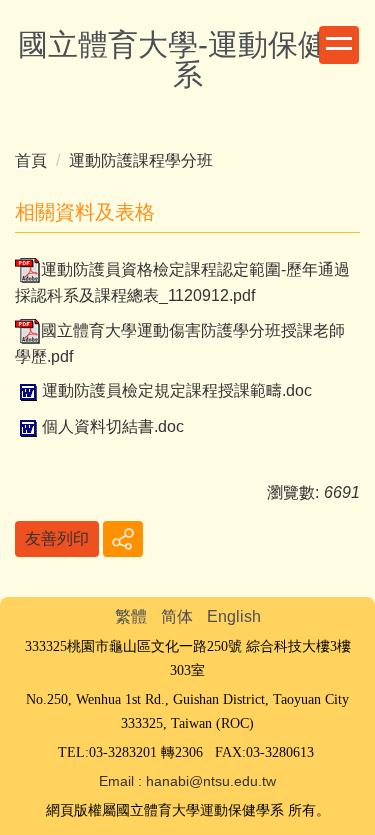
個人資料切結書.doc (113, 426)
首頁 (31, 160)
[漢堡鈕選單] (339, 45)
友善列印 (57, 538)
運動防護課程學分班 (141, 160)
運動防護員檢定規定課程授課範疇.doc (177, 390)
